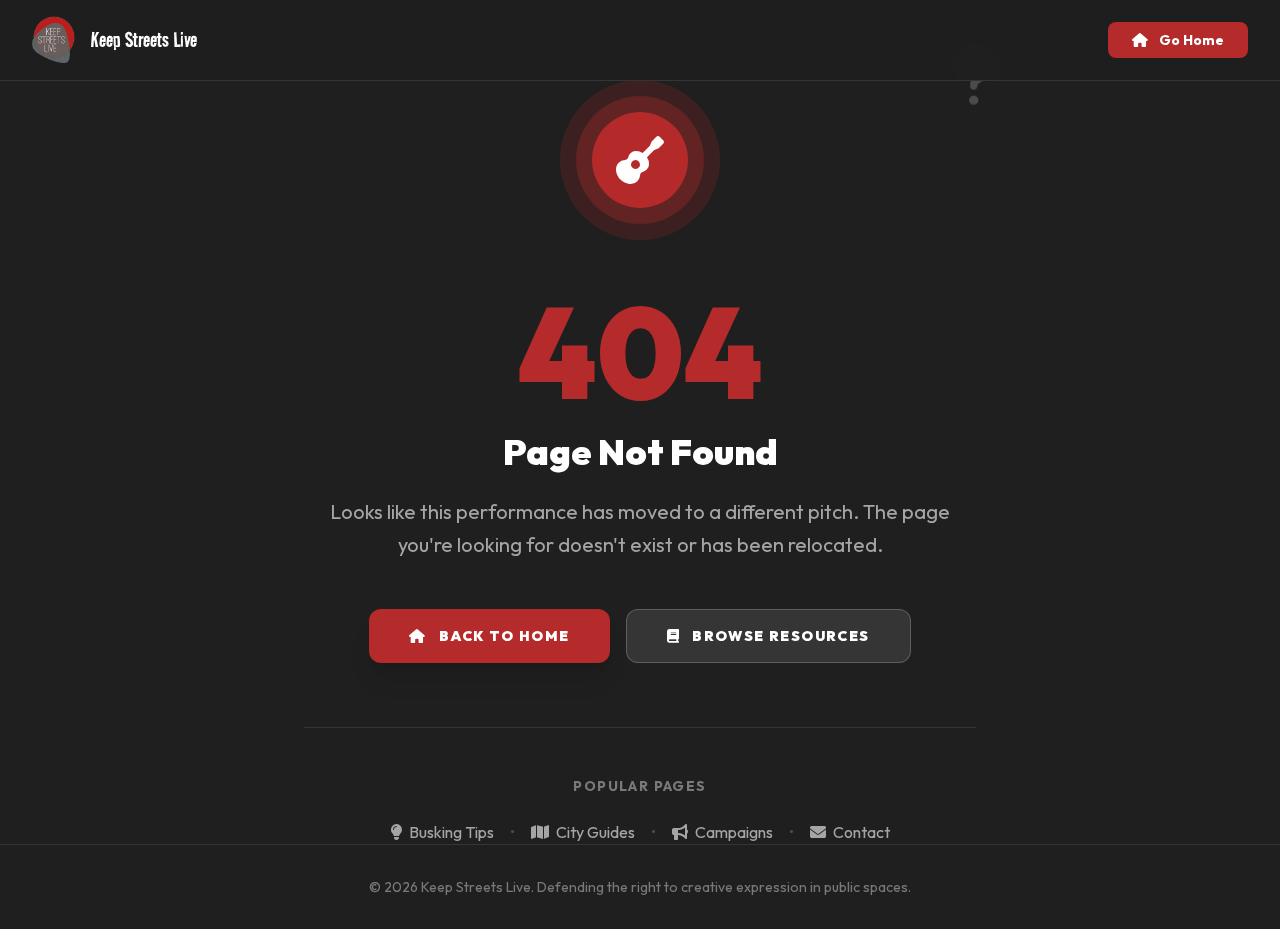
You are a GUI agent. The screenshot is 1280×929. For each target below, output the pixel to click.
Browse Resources (780, 636)
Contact (860, 832)
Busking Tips (450, 832)
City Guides (594, 832)
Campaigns (732, 832)
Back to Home (504, 636)
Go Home (1190, 40)
